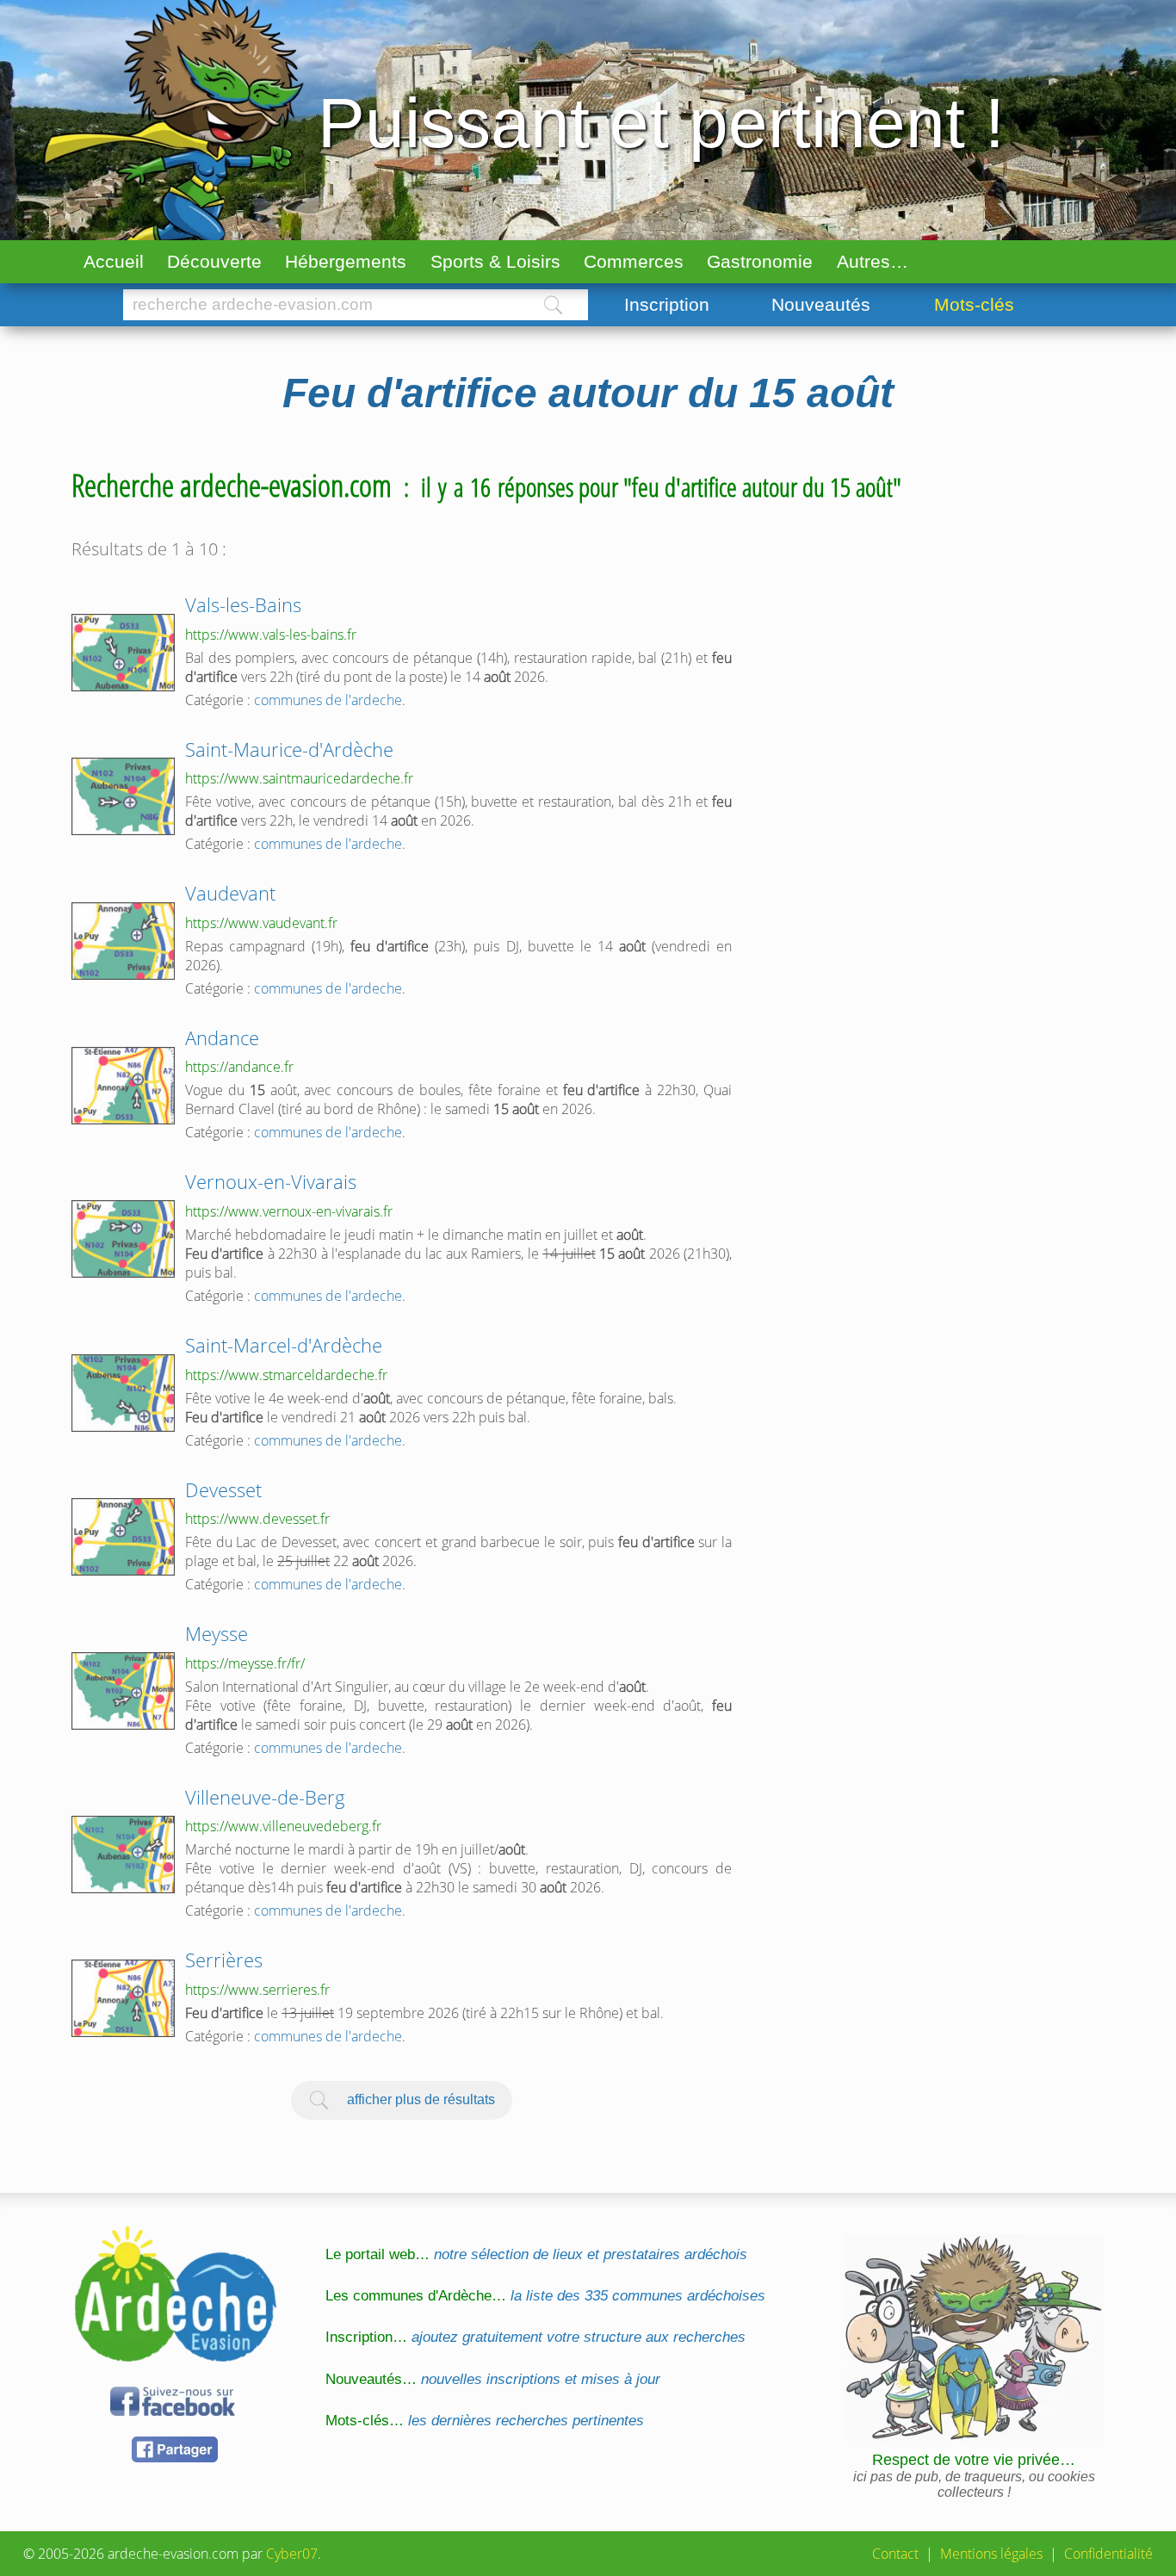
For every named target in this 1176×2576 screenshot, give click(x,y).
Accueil (114, 261)
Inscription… (535, 2337)
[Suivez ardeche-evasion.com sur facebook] (175, 2413)
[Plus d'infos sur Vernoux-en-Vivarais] (123, 1239)
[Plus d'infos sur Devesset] (123, 1537)
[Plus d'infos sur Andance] (123, 1086)
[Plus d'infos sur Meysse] (123, 1691)
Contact (895, 2554)
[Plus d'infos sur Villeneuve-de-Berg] (123, 1855)
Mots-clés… (485, 2421)
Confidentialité (1108, 2554)
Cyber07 (292, 2554)
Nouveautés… (493, 2379)
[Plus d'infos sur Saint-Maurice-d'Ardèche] (123, 796)
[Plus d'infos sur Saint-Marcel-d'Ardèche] (123, 1393)
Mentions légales (991, 2554)
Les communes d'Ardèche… (545, 2296)
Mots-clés (974, 304)
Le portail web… (536, 2254)
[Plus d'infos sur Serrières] (123, 1998)
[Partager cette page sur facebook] (175, 2459)
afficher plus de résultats (421, 2099)
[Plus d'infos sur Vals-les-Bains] (123, 653)
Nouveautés (821, 304)
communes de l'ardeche (328, 700)
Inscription (667, 304)
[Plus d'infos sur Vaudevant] (123, 941)
